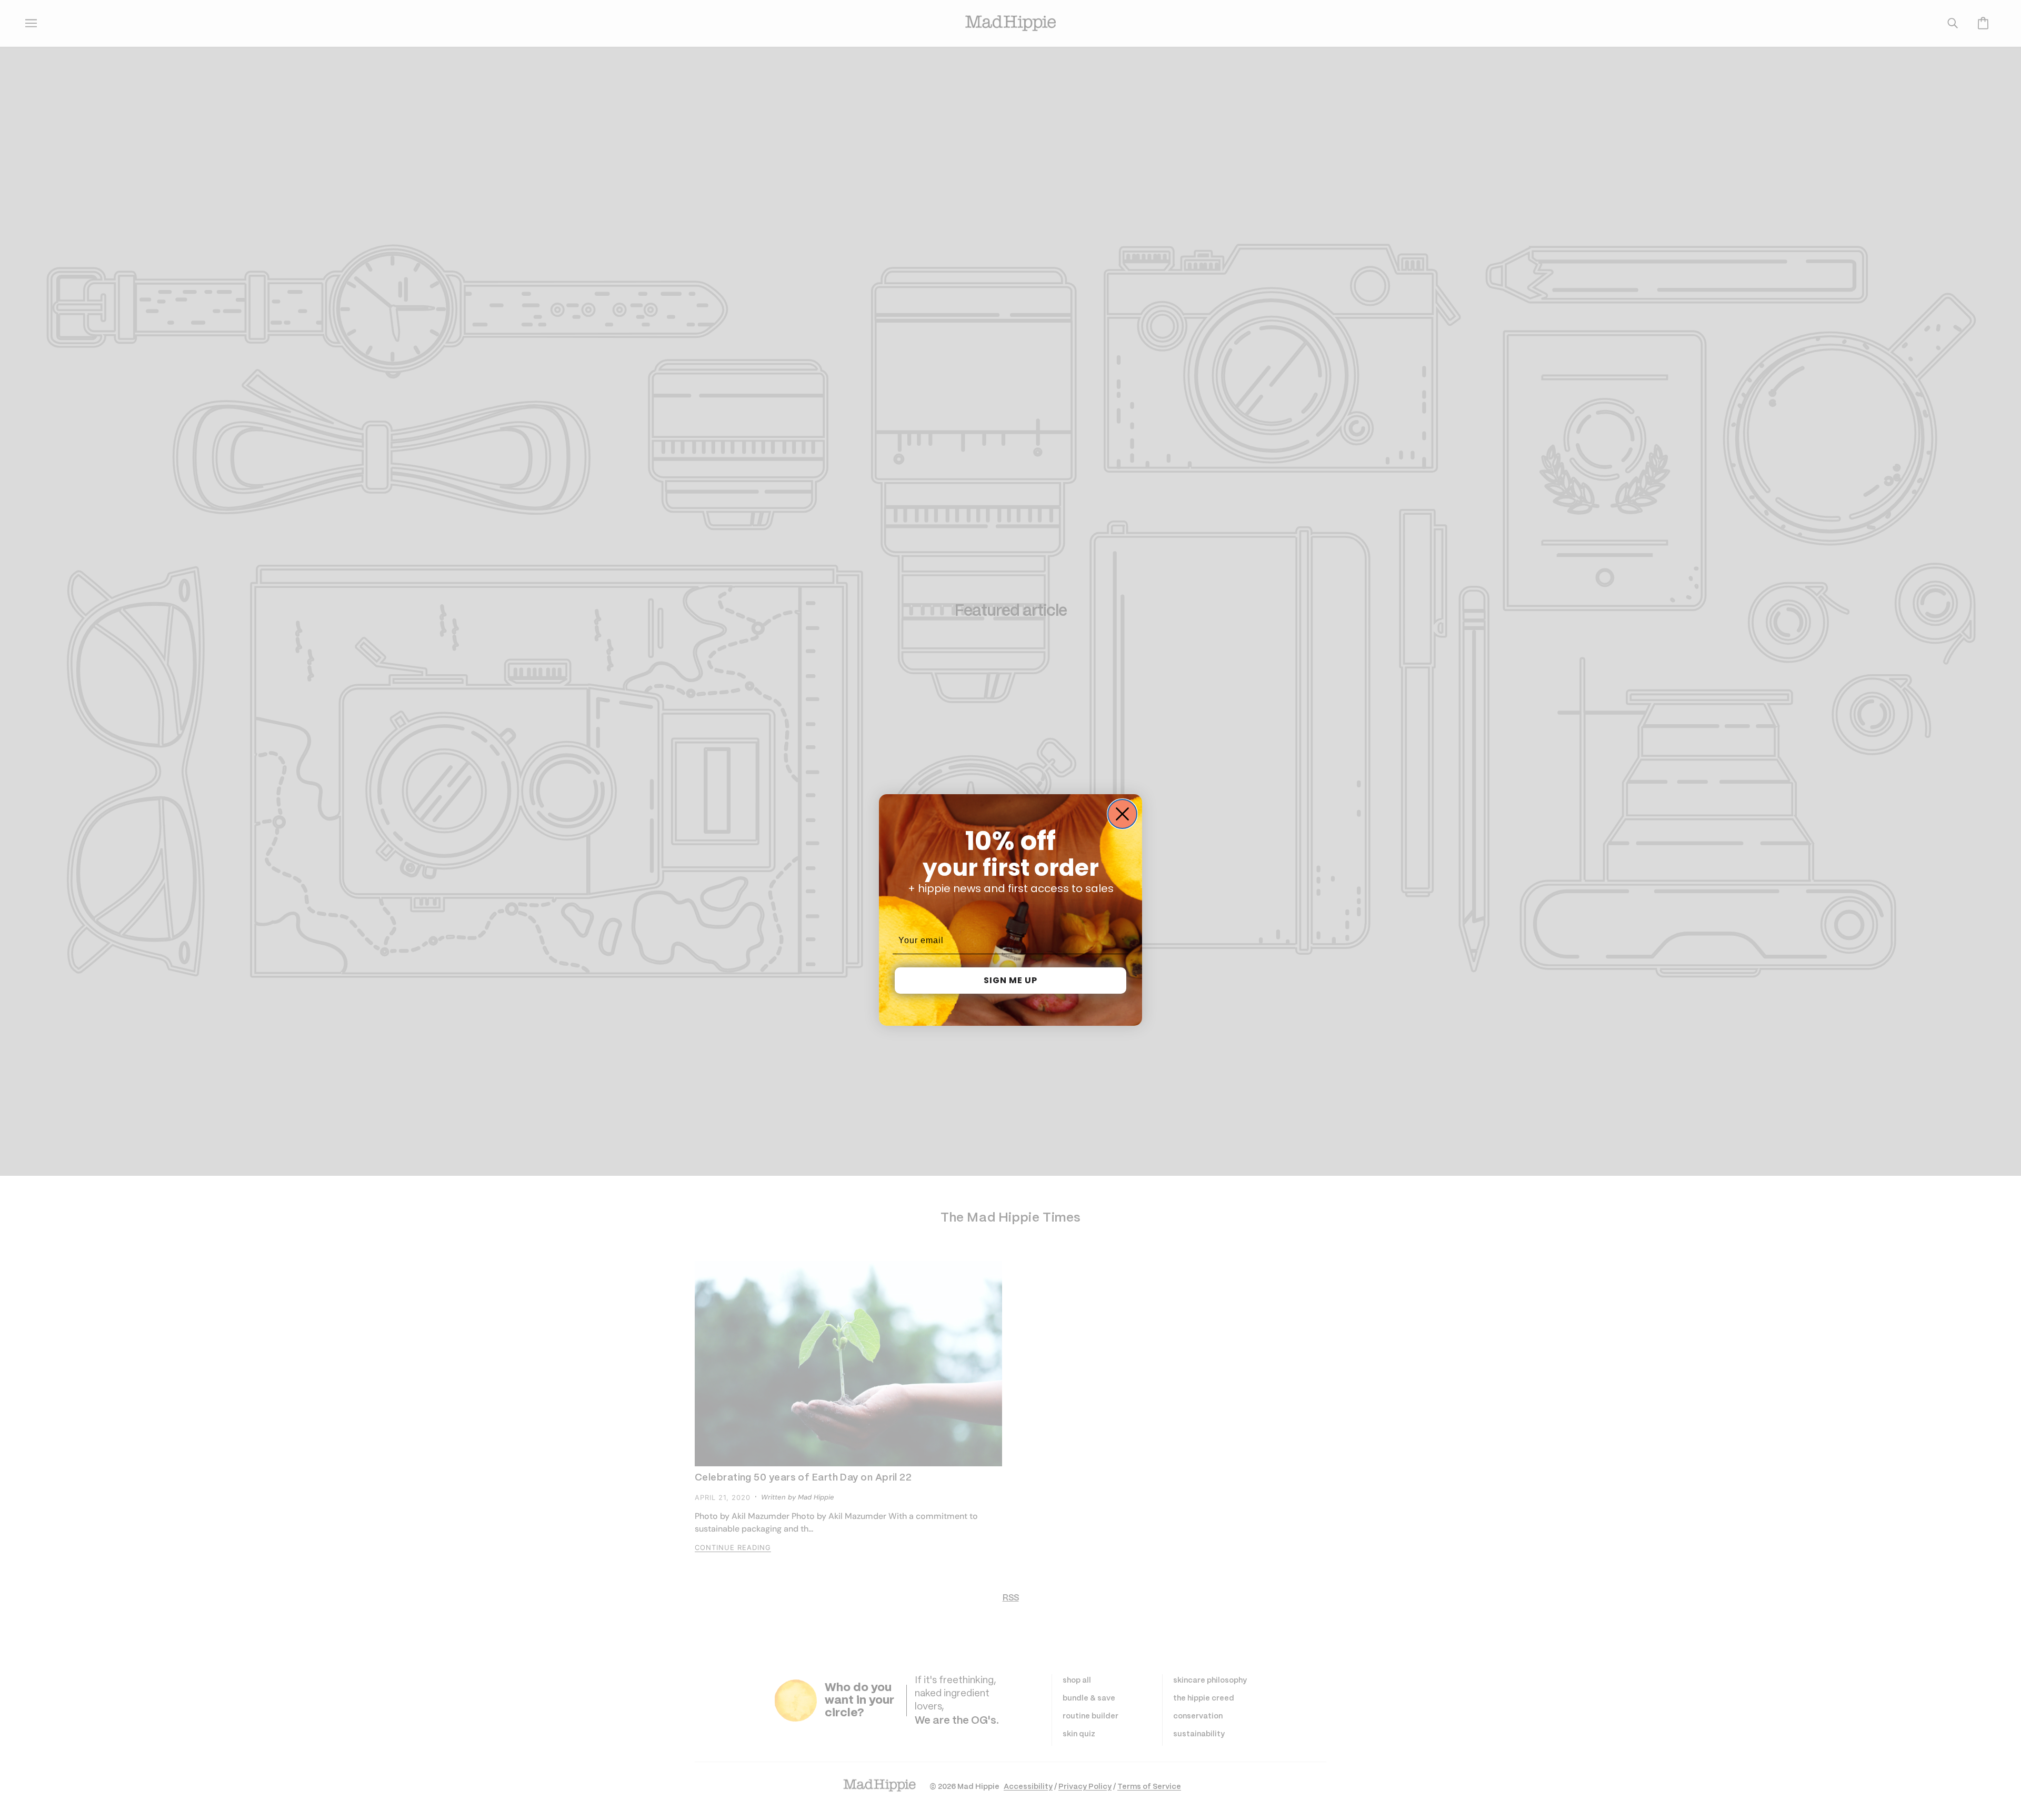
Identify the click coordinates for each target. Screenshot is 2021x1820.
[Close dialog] (1122, 814)
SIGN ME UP (1010, 980)
